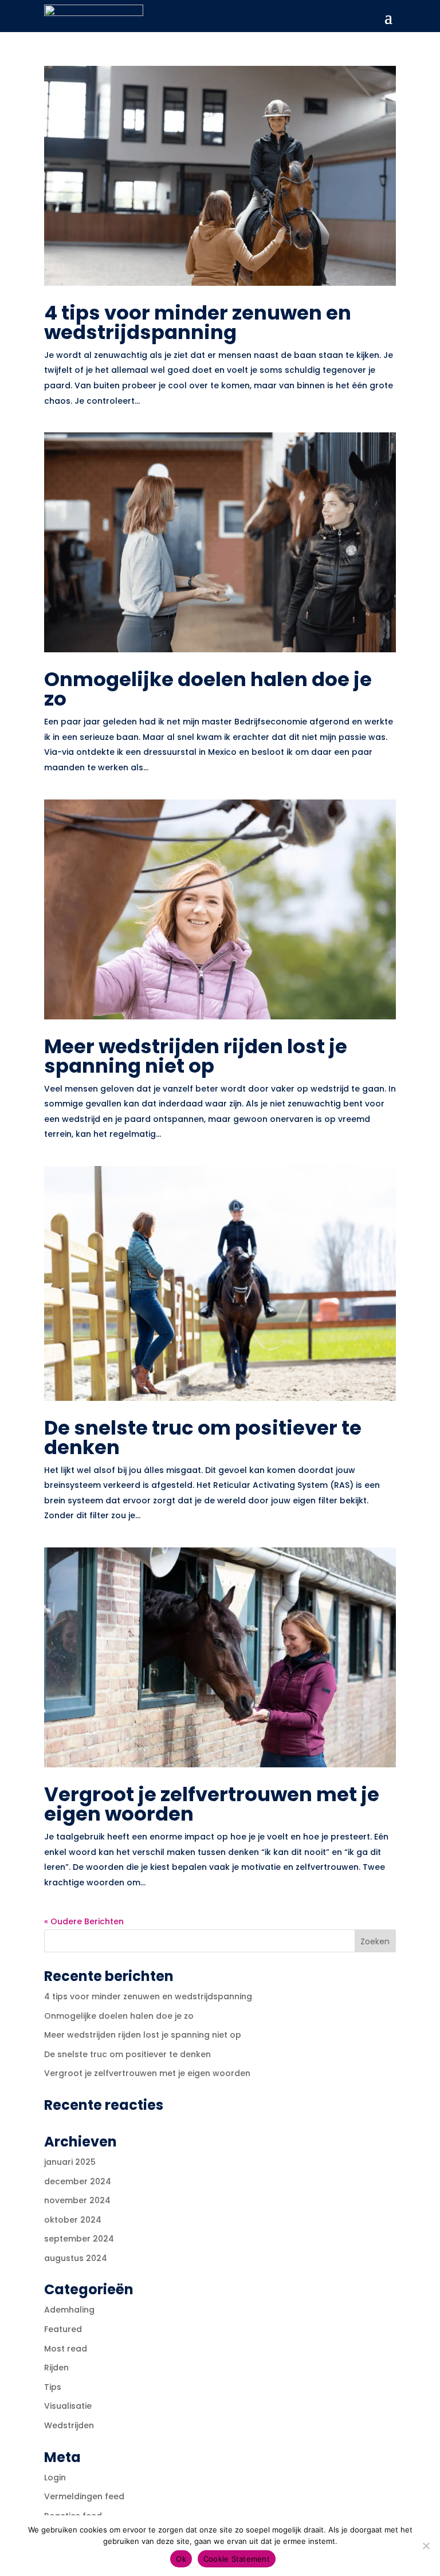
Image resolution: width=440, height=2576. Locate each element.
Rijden (56, 2368)
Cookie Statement (237, 2559)
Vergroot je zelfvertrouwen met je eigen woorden (212, 1804)
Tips (53, 2387)
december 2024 (78, 2181)
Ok (181, 2559)
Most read (66, 2349)
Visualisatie (68, 2406)
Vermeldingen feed (84, 2496)
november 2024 (77, 2200)
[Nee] (426, 2546)
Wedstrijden (69, 2425)
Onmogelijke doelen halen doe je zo (208, 689)
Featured (63, 2329)
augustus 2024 (76, 2258)
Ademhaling (69, 2310)
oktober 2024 (73, 2220)
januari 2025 (70, 2162)
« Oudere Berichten (84, 1921)
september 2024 (79, 2239)
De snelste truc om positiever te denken (203, 1437)
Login (55, 2477)
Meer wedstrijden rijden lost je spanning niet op (196, 1056)
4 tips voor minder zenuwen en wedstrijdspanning (198, 322)
